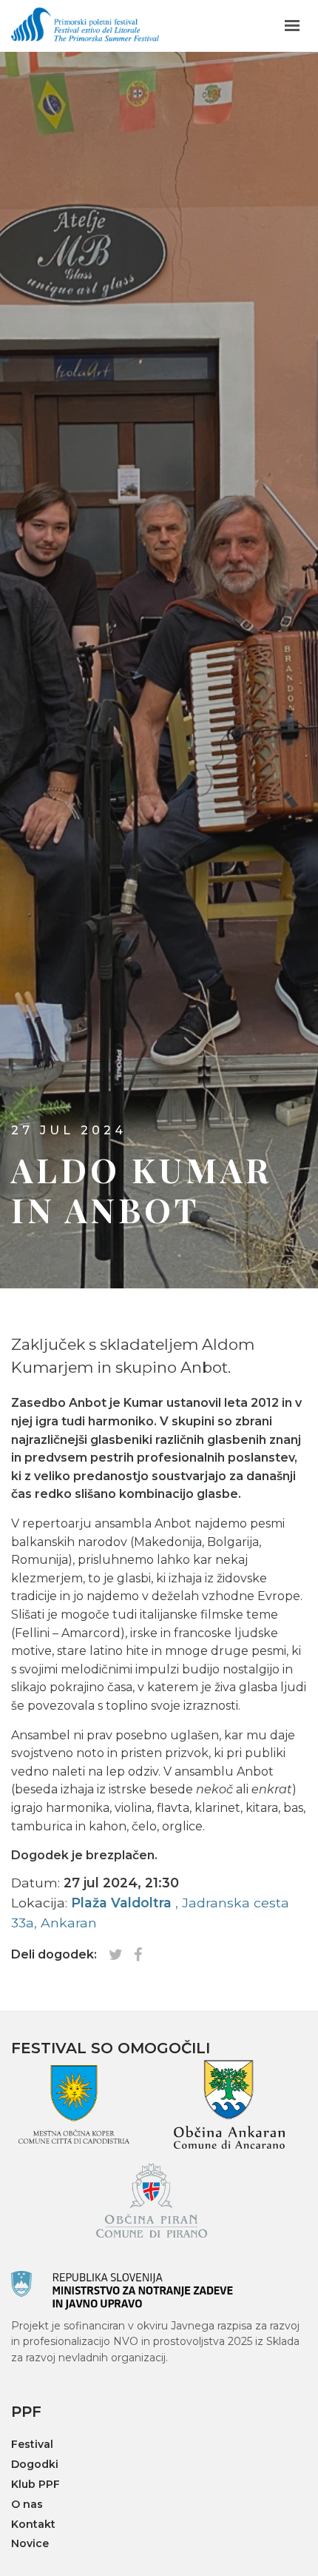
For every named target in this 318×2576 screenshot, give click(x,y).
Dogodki (35, 2465)
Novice (30, 2544)
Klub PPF (35, 2485)
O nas (27, 2505)
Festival (32, 2445)
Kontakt (33, 2525)
